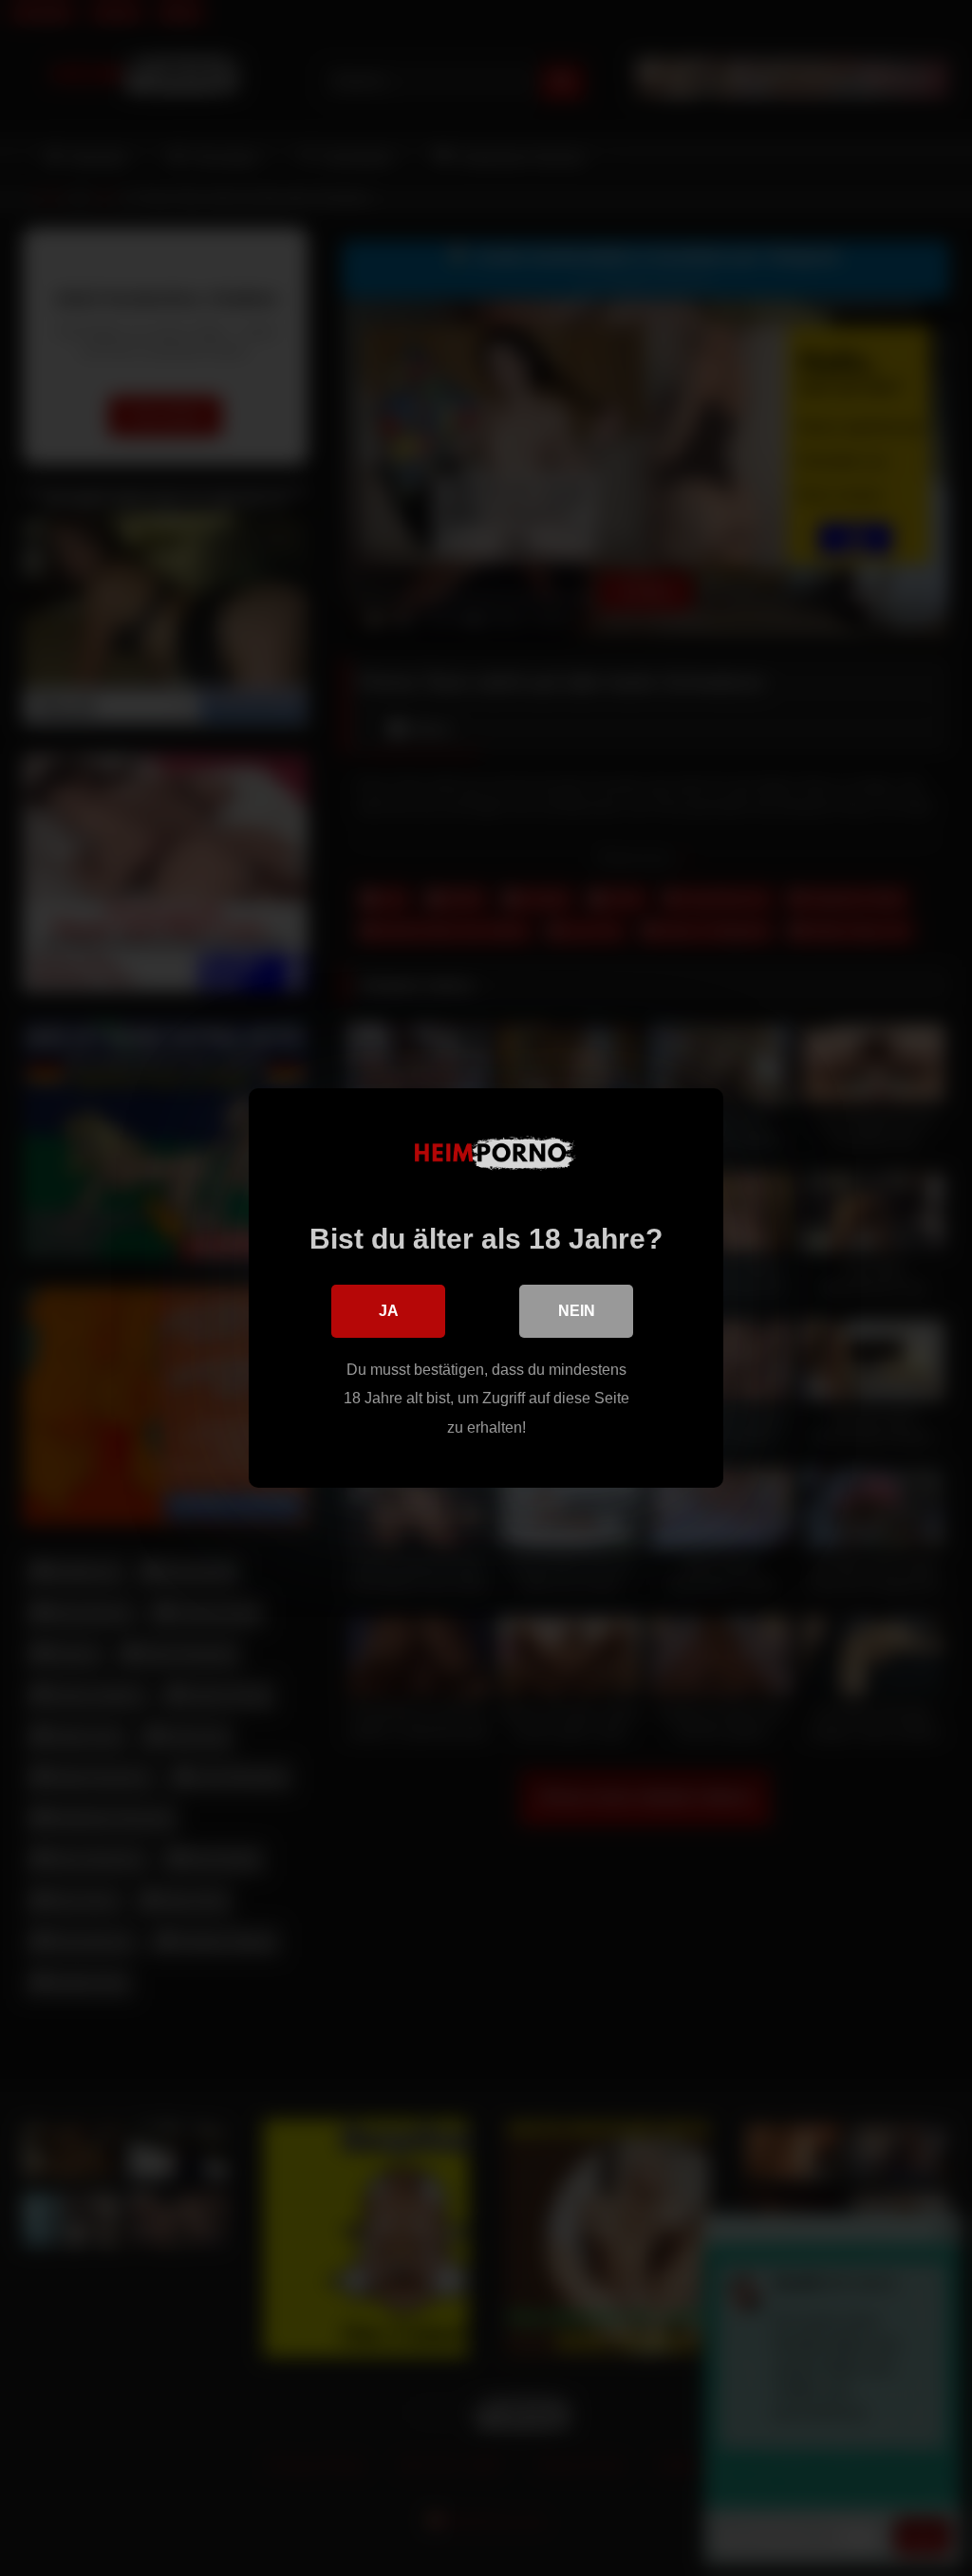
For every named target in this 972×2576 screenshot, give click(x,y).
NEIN (577, 1311)
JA (389, 1311)
